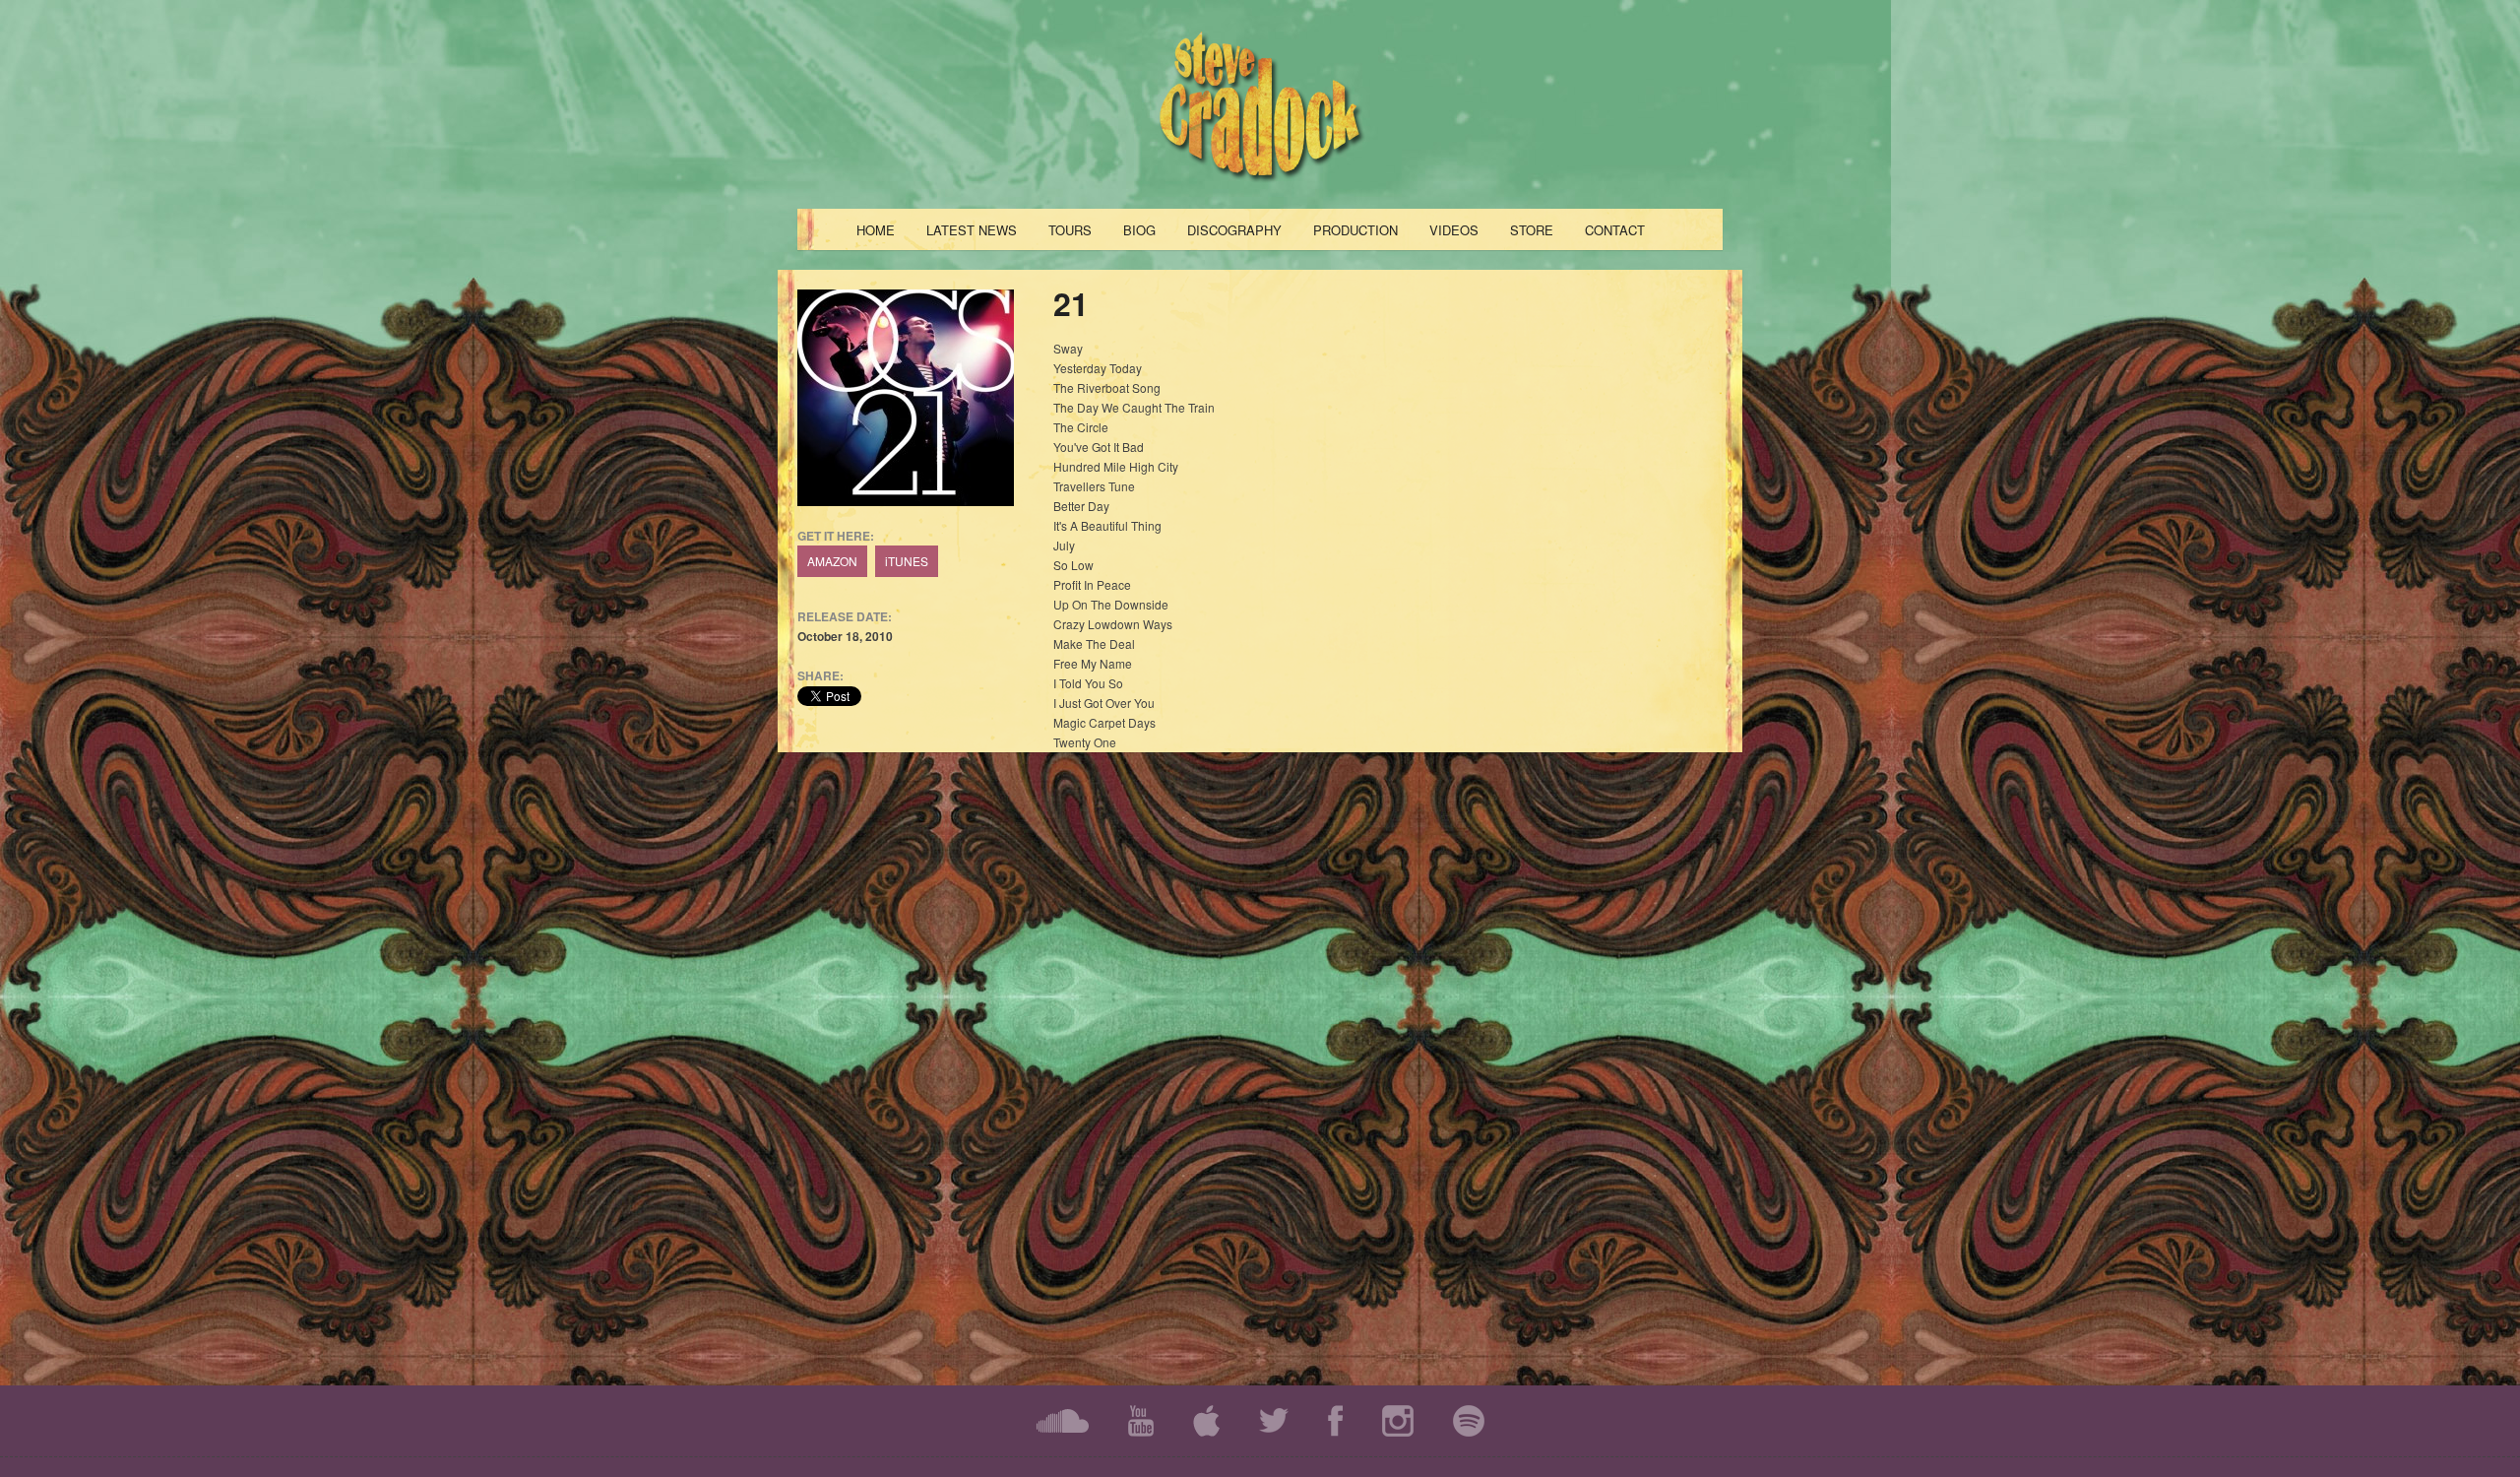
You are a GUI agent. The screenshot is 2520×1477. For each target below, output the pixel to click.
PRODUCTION (1355, 230)
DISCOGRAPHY (1234, 230)
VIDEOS (1454, 230)
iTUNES (907, 561)
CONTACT (1615, 230)
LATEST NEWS (972, 230)
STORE (1532, 230)
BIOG (1139, 230)
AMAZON (832, 561)
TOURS (1070, 230)
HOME (876, 230)
